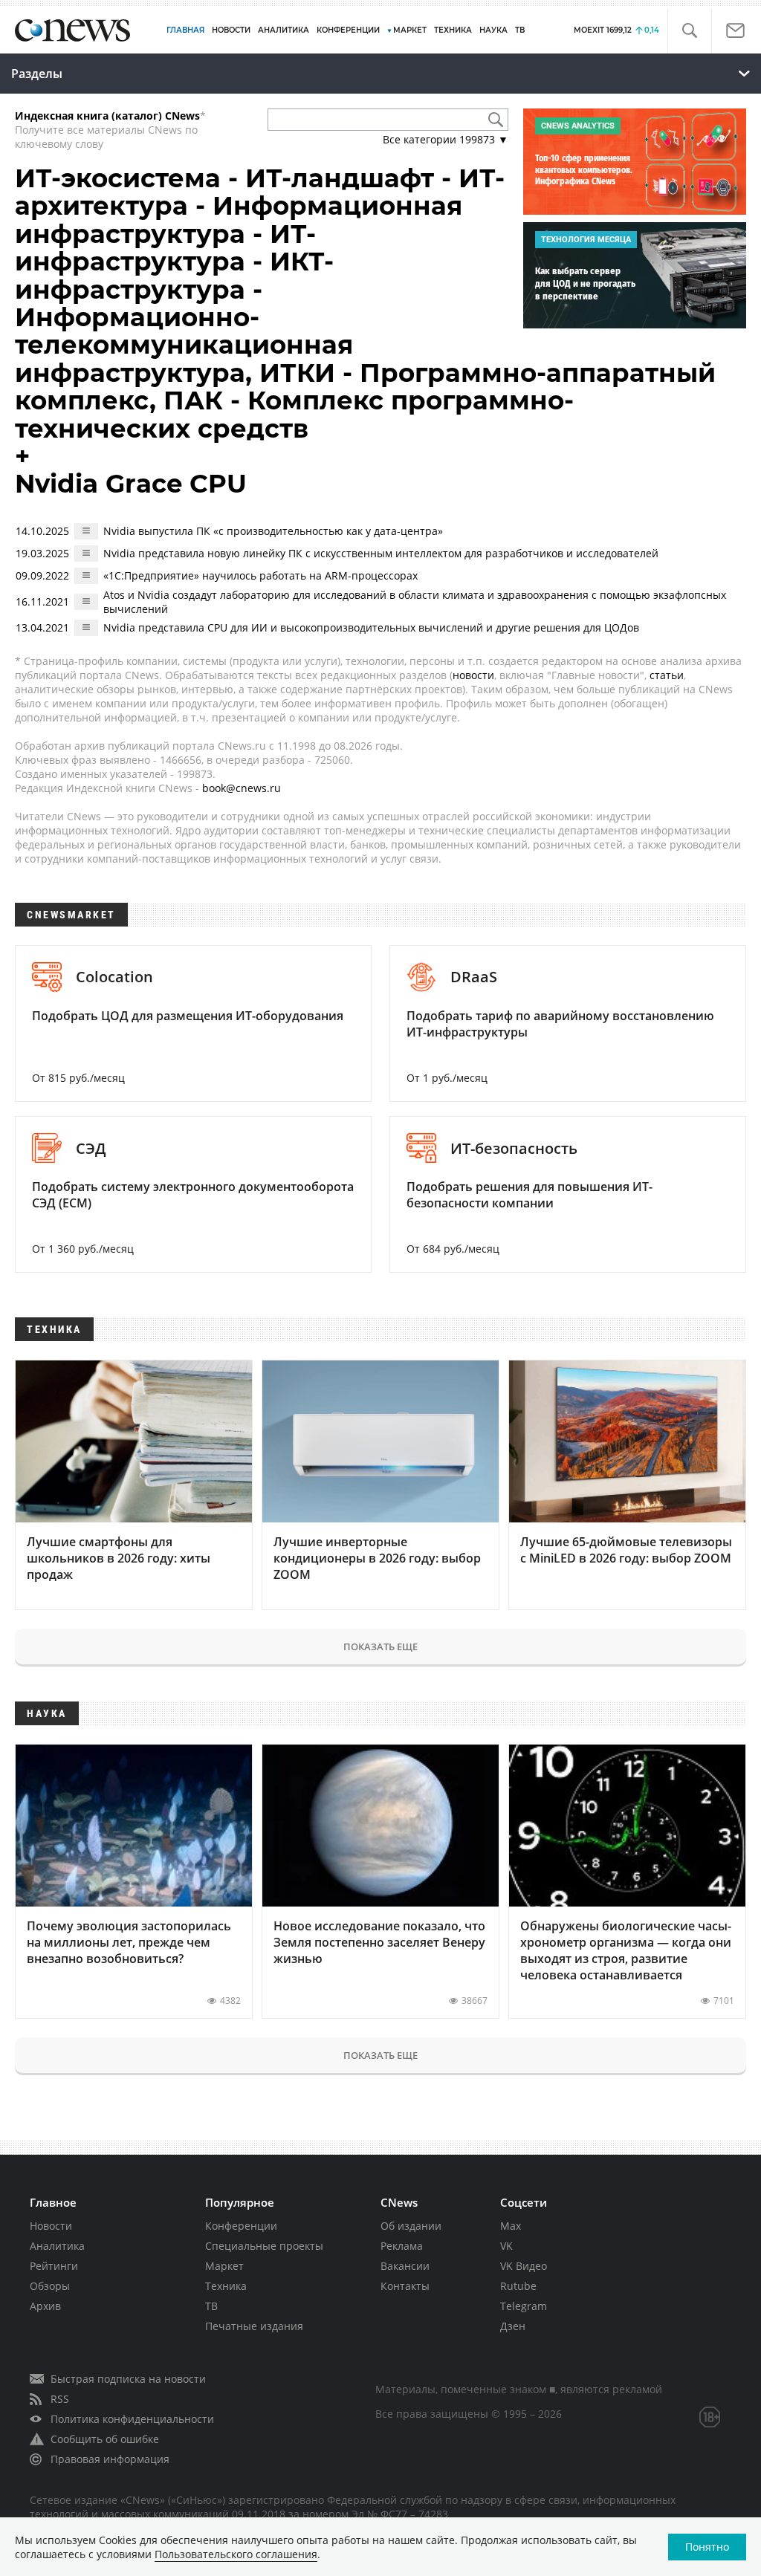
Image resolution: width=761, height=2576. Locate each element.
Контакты (405, 2286)
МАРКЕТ (410, 30)
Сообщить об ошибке (105, 2439)
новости (473, 675)
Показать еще (380, 1647)
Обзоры (50, 2286)
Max (511, 2226)
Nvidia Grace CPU (131, 484)
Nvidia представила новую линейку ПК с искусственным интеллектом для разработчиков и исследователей (381, 553)
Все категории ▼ (446, 139)
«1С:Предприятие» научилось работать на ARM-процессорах (260, 575)
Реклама (402, 2246)
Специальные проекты (264, 2246)
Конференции (241, 2226)
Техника (226, 2286)
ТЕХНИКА (453, 30)
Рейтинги (54, 2266)
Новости (51, 2226)
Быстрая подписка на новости (128, 2379)
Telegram (524, 2306)
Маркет (224, 2266)
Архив (45, 2306)
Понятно (707, 2547)
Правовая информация (110, 2459)
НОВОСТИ (231, 30)
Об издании (411, 2226)
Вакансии (405, 2266)
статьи (667, 675)
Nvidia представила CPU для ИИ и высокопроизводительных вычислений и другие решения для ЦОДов (371, 627)
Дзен (513, 2326)
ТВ (520, 30)
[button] (689, 31)
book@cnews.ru (242, 788)
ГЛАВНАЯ (185, 30)
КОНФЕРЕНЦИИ (348, 30)
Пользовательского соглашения (236, 2554)
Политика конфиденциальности (132, 2419)
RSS (60, 2399)
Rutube (518, 2286)
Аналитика (284, 30)
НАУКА (493, 30)
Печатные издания (254, 2326)
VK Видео (524, 2266)
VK (506, 2246)
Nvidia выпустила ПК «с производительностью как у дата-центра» (273, 531)
